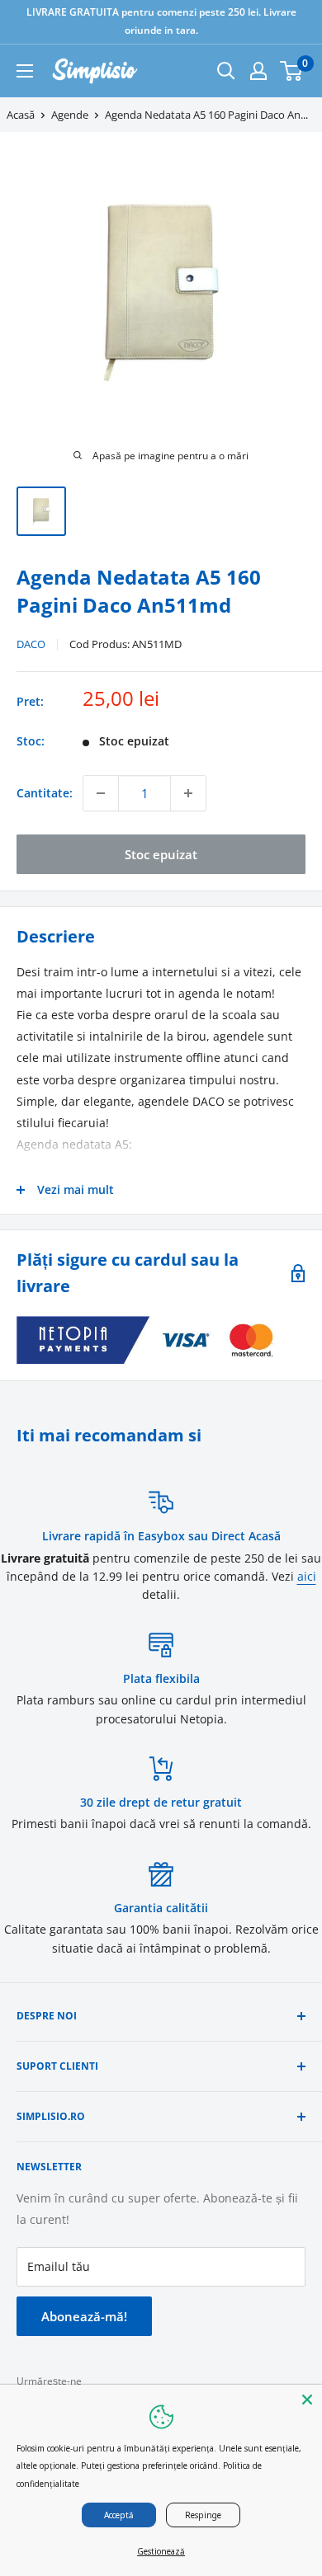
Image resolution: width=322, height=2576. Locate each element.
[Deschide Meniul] (25, 71)
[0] (292, 71)
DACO (31, 644)
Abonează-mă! (84, 2316)
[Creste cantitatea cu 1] (188, 793)
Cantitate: (45, 793)
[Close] (307, 2400)
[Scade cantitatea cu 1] (101, 793)
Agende (70, 115)
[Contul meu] (258, 71)
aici (307, 1576)
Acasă (21, 115)
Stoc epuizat (161, 854)
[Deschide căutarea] (226, 71)
